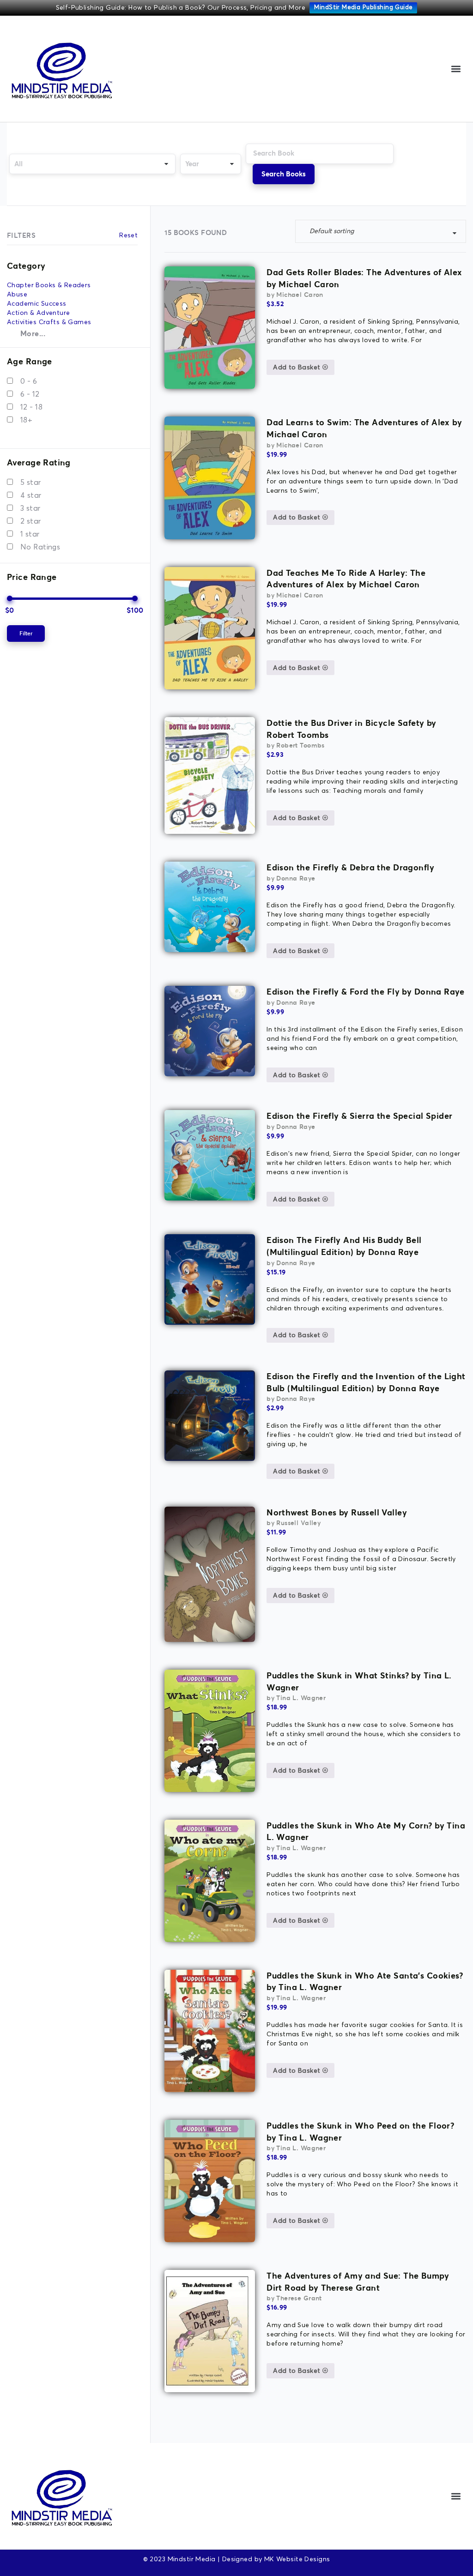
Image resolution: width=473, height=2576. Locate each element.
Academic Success (37, 304)
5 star (31, 483)
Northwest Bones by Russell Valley (337, 1512)
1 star (30, 534)
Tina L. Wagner (301, 1698)
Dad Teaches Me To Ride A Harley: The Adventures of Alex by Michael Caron (346, 579)
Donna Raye (296, 878)
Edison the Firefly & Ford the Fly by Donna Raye (366, 992)
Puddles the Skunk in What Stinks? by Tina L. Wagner (359, 1681)
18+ (26, 420)
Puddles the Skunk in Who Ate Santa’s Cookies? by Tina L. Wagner (365, 1982)
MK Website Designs (297, 2559)
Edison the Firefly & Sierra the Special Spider (359, 1116)
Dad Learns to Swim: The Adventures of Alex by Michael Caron (364, 428)
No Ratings (40, 547)
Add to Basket (298, 368)
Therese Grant (299, 2298)
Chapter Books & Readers (49, 285)
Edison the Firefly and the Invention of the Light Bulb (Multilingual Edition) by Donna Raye (366, 1382)
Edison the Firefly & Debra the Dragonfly (350, 867)
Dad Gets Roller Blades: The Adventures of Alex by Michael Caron (364, 278)
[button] (456, 69)
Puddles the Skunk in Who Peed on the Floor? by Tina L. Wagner (360, 2132)
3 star (30, 508)
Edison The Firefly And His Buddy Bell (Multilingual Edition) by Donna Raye (344, 1246)
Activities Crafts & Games (49, 322)
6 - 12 (30, 394)
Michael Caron (300, 295)
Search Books (284, 174)
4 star (31, 495)
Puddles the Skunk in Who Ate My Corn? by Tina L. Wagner (366, 1831)
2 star (31, 521)
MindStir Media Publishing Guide (363, 8)
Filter (26, 633)
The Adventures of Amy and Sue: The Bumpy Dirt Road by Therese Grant (358, 2282)
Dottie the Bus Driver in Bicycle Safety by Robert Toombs (352, 729)
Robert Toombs (300, 745)
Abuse (17, 295)
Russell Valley (298, 1523)
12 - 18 (31, 407)
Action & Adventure (39, 313)
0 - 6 (29, 381)
